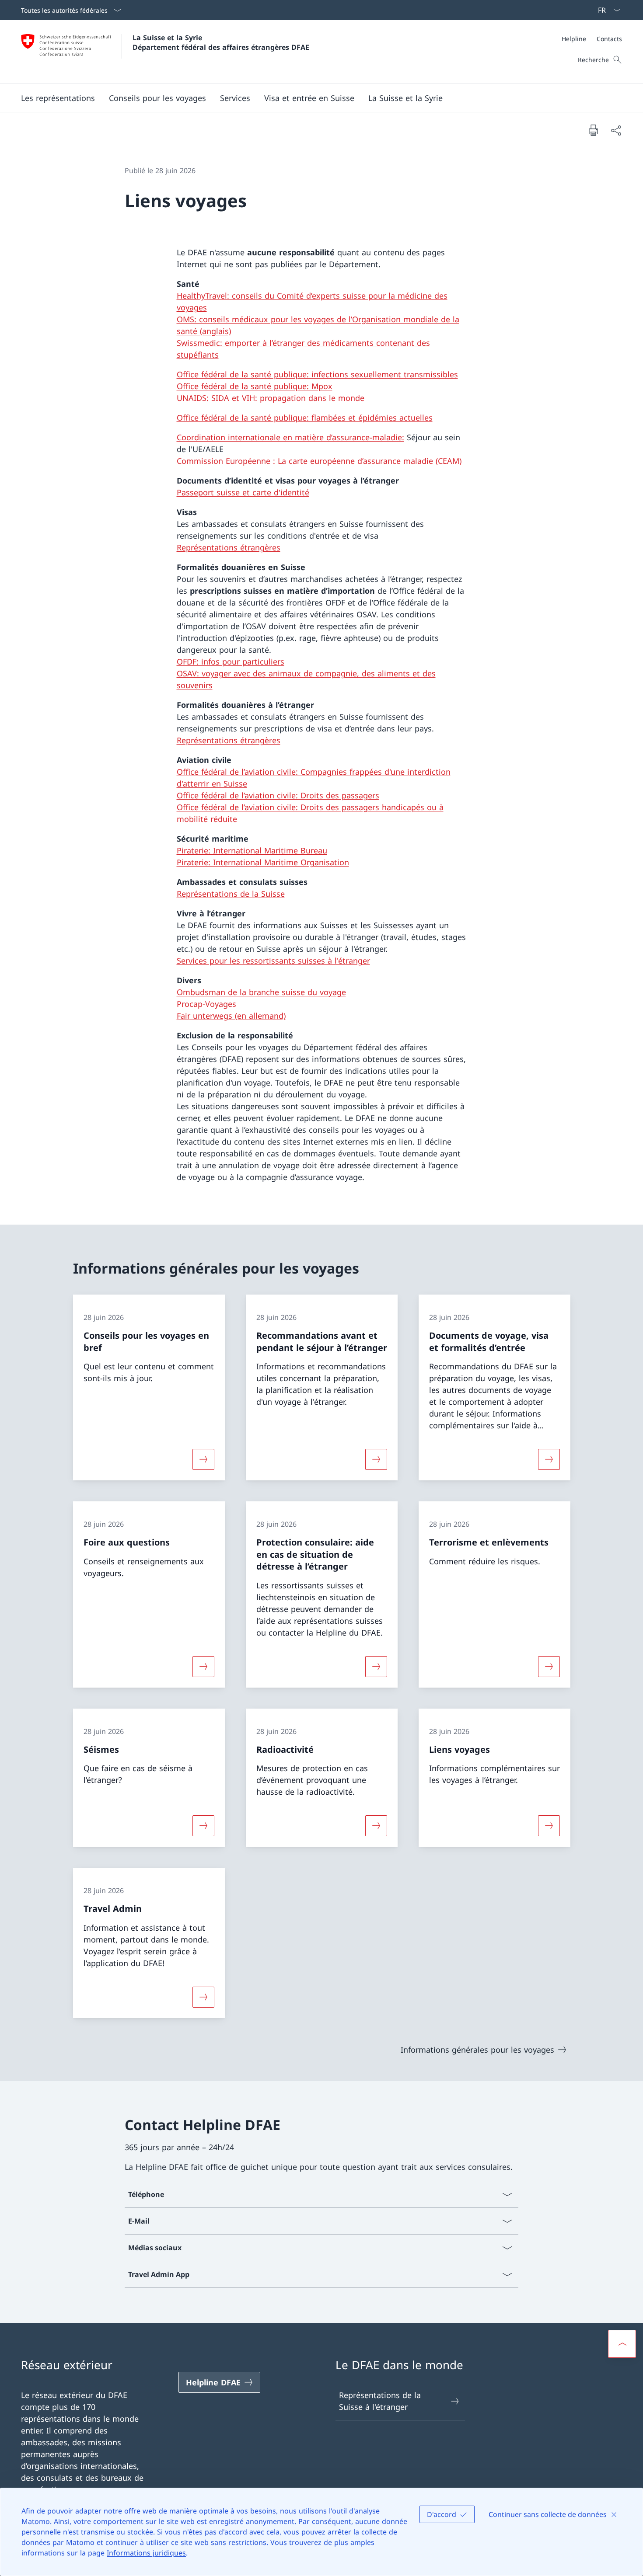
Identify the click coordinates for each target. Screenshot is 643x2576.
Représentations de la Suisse (231, 894)
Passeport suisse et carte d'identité (243, 492)
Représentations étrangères (229, 547)
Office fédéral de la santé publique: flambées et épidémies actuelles (305, 418)
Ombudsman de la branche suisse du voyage (261, 992)
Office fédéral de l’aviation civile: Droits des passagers (278, 795)
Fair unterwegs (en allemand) (231, 1016)
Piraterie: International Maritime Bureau (252, 850)
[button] (157, 98)
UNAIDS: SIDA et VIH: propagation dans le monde (271, 398)
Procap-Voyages (206, 1004)
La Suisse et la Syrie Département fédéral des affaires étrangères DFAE (221, 42)
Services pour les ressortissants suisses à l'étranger (273, 961)
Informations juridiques (146, 2553)
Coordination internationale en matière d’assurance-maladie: (290, 437)
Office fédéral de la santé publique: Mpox (255, 386)
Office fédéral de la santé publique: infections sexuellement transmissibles (317, 374)
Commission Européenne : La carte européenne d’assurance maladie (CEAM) (319, 461)
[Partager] (616, 130)
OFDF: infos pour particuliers (231, 661)
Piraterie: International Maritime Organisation (263, 862)
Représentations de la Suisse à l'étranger (380, 2401)
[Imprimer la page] (593, 130)
